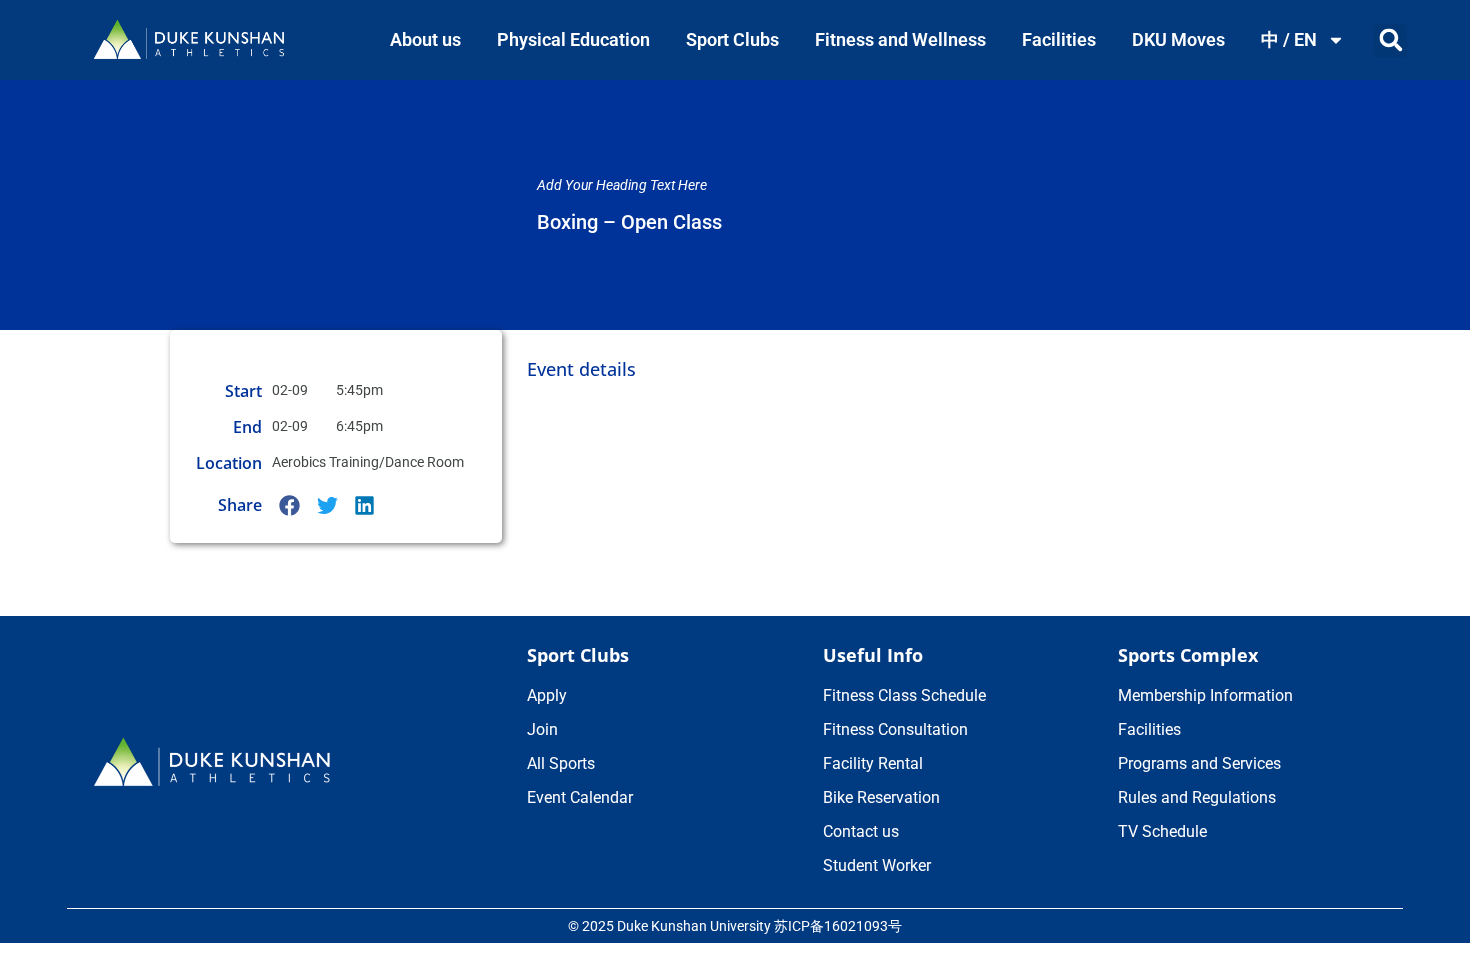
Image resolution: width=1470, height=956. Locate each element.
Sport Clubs (732, 39)
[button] (1390, 40)
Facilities (1059, 39)
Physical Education (573, 39)
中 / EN (1289, 39)
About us (425, 39)
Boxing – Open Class (629, 222)
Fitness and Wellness (900, 39)
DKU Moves (1178, 39)
